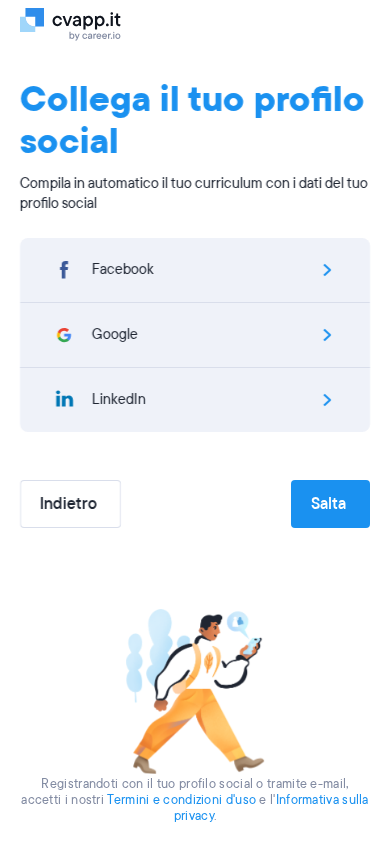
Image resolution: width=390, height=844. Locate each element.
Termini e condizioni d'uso (181, 800)
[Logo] (82, 23)
